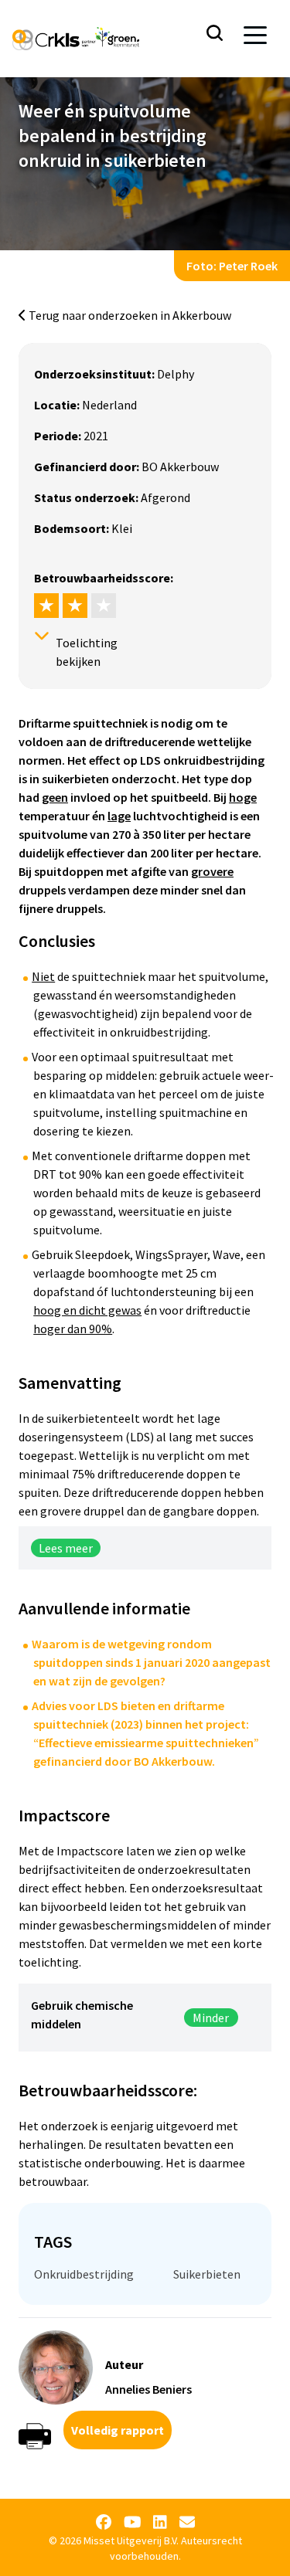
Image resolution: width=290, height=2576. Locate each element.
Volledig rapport (118, 2430)
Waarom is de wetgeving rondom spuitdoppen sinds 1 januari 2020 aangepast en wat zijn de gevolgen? (151, 1662)
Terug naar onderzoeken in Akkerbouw (129, 315)
